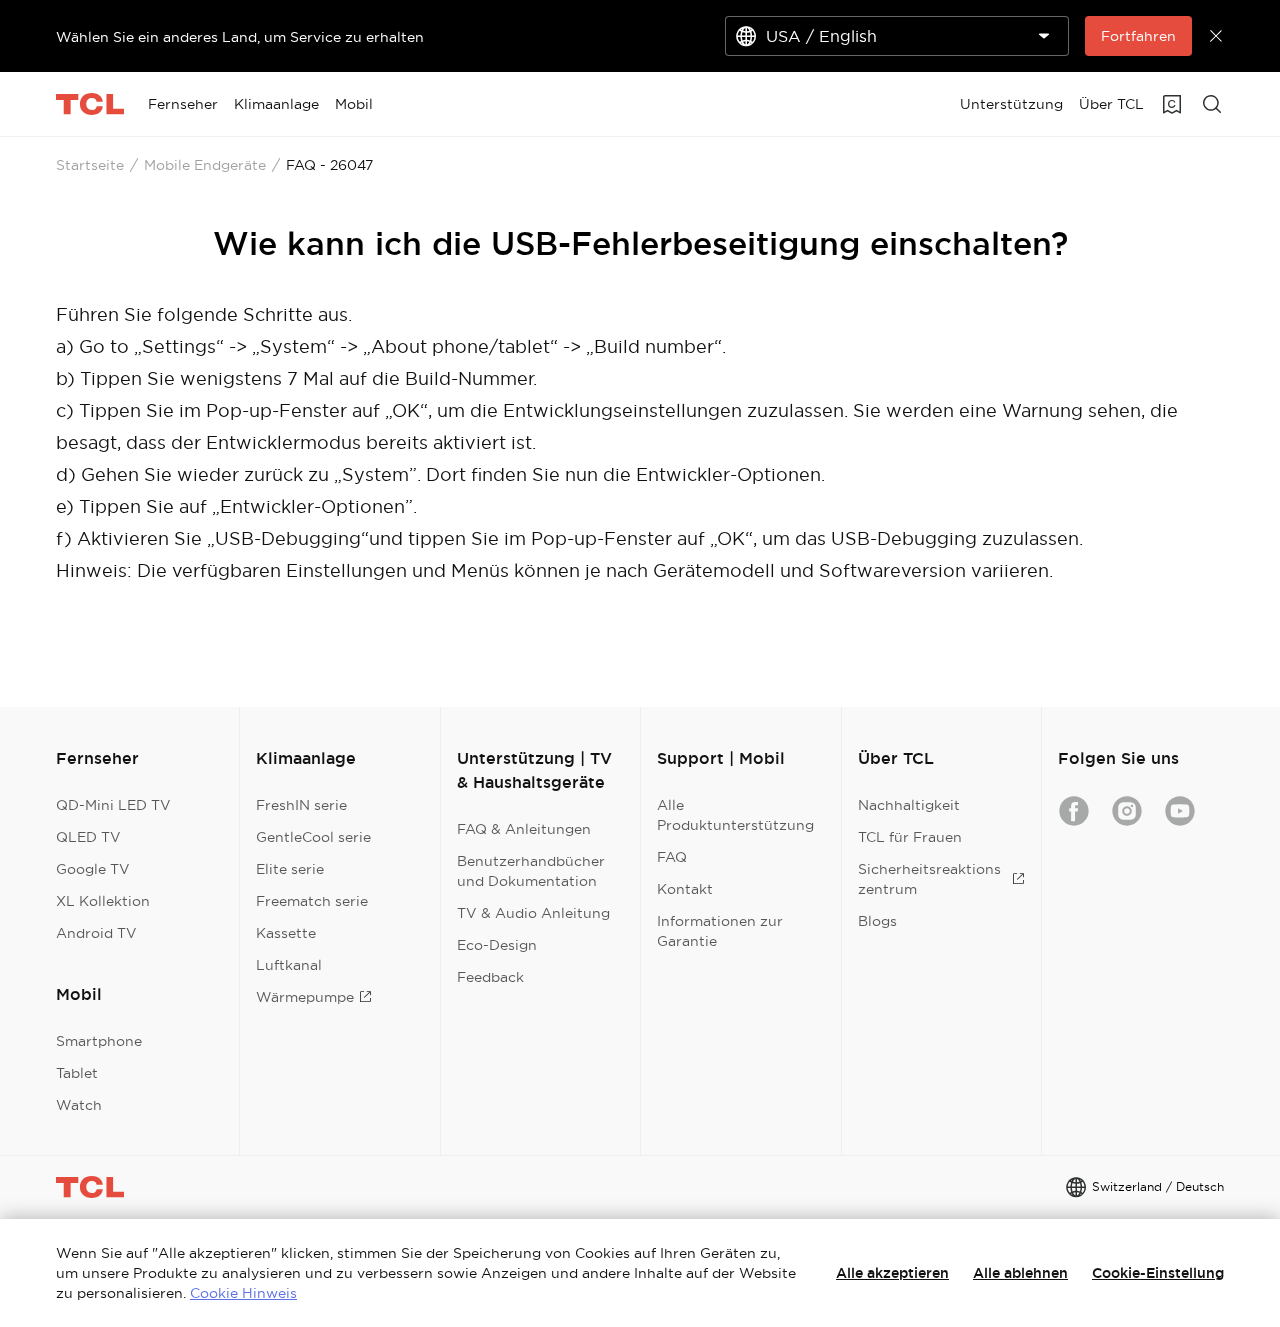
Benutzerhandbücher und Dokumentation (531, 871)
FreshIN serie (301, 805)
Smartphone (99, 1041)
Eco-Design (497, 945)
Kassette (286, 933)
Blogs (877, 921)
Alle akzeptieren (892, 1273)
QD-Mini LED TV (113, 805)
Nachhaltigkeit (909, 805)
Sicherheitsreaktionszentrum (929, 879)
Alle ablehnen (1020, 1273)
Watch (79, 1105)
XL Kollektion (103, 901)
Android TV (96, 933)
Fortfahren (1138, 36)
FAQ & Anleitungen (524, 829)
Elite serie (290, 869)
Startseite (90, 165)
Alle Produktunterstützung (735, 815)
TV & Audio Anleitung (533, 913)
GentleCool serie (313, 837)
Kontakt (685, 889)
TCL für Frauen (910, 837)
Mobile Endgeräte (205, 165)
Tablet (77, 1073)
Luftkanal (289, 965)
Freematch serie (312, 901)
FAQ (672, 857)
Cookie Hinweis (243, 1293)
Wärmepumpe (305, 997)
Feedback (490, 977)
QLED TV (88, 837)
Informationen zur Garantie (720, 931)
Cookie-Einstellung (1158, 1273)
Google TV (93, 869)
